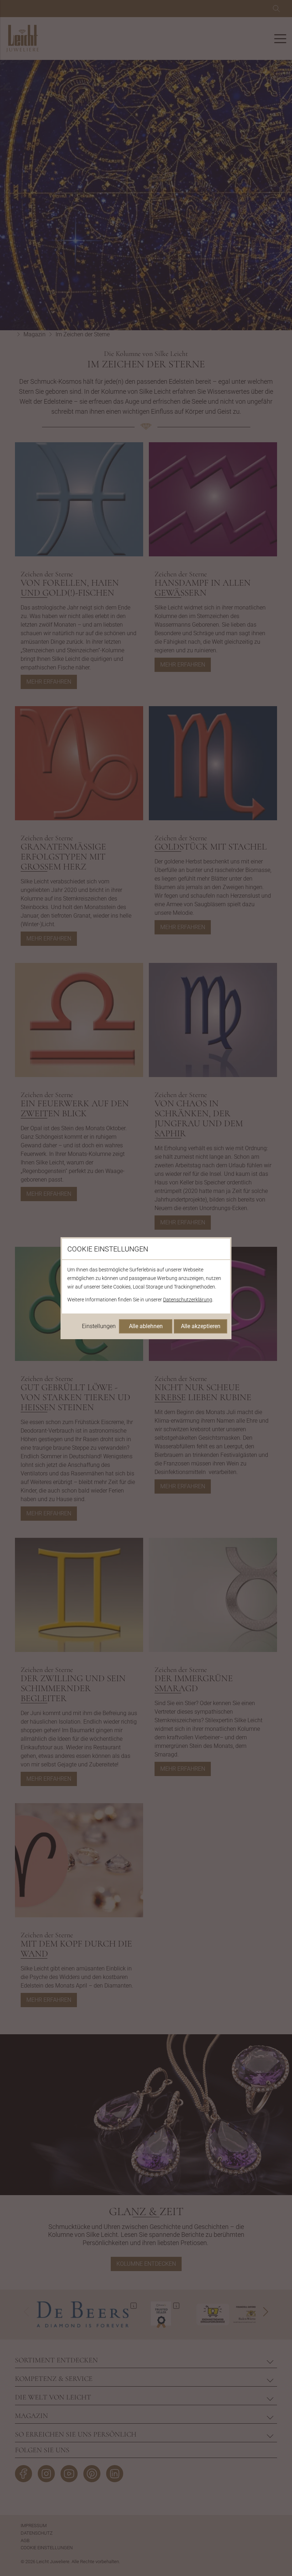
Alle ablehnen (146, 1326)
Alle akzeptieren (201, 1326)
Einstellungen (99, 1326)
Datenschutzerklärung (188, 1300)
